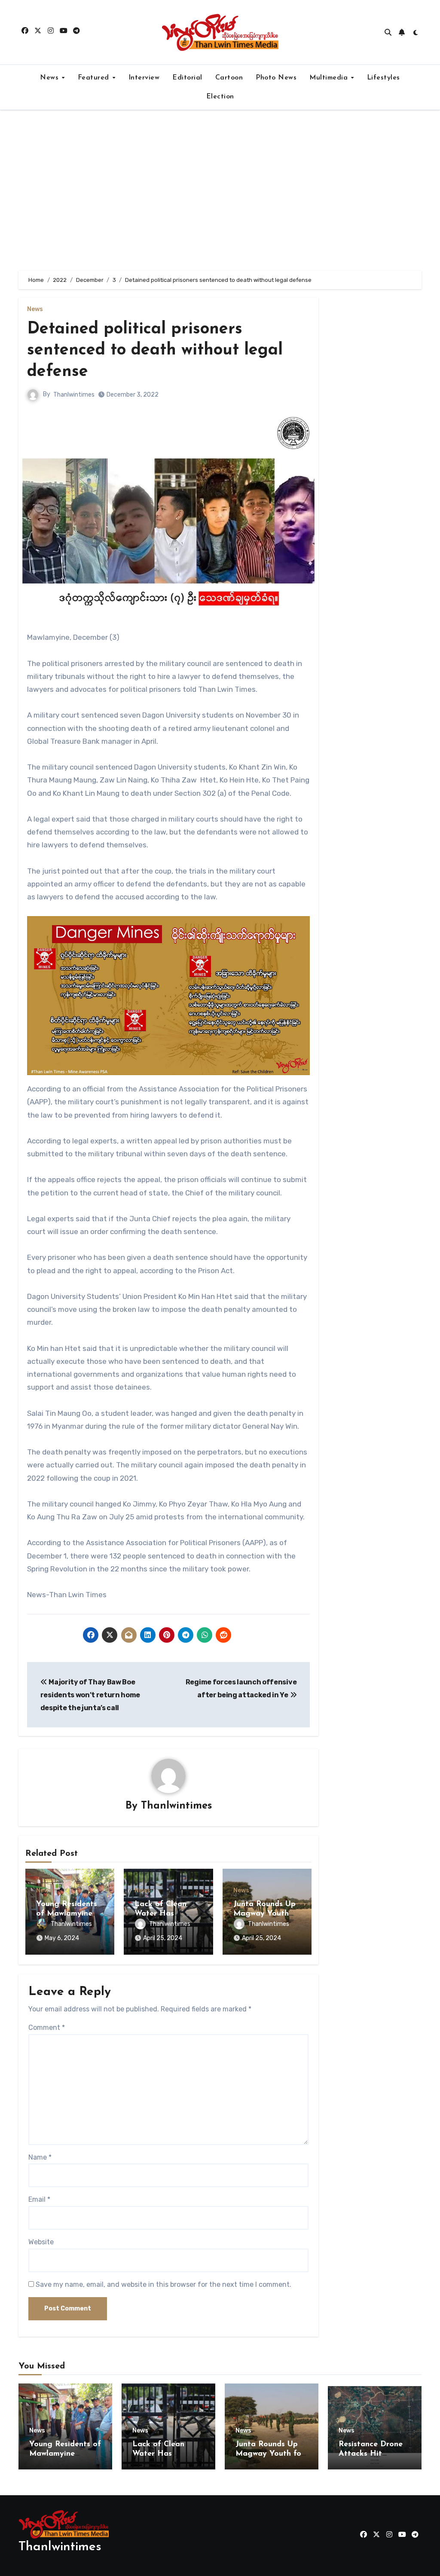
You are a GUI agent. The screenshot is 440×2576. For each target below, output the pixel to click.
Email (39, 2199)
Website (41, 2242)
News (50, 78)
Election (220, 97)
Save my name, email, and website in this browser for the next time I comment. (163, 2284)
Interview (144, 78)
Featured (95, 78)
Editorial (187, 78)
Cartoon (229, 78)
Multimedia (330, 78)
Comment (47, 2027)
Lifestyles (383, 78)
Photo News (276, 78)
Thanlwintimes (74, 395)
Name (40, 2157)
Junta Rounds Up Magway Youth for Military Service (270, 2454)
